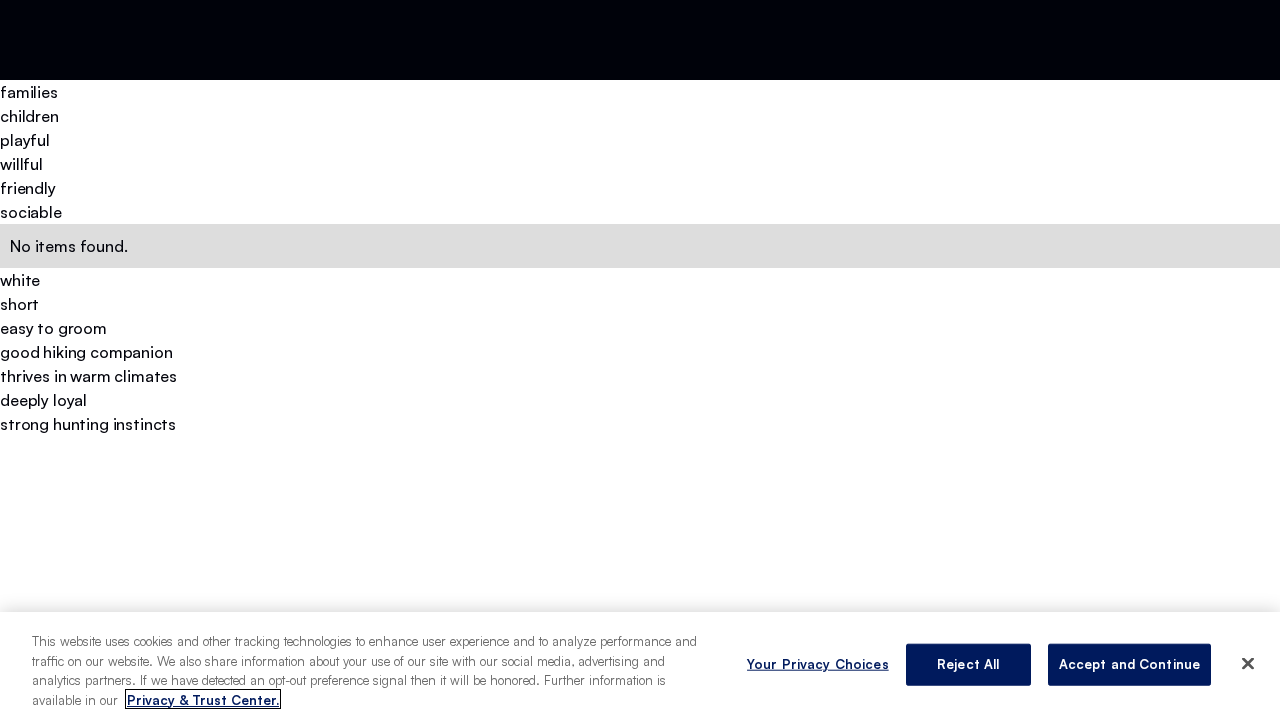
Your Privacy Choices (818, 664)
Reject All (968, 664)
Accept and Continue (1129, 664)
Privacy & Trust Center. (203, 699)
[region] (640, 666)
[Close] (1248, 663)
